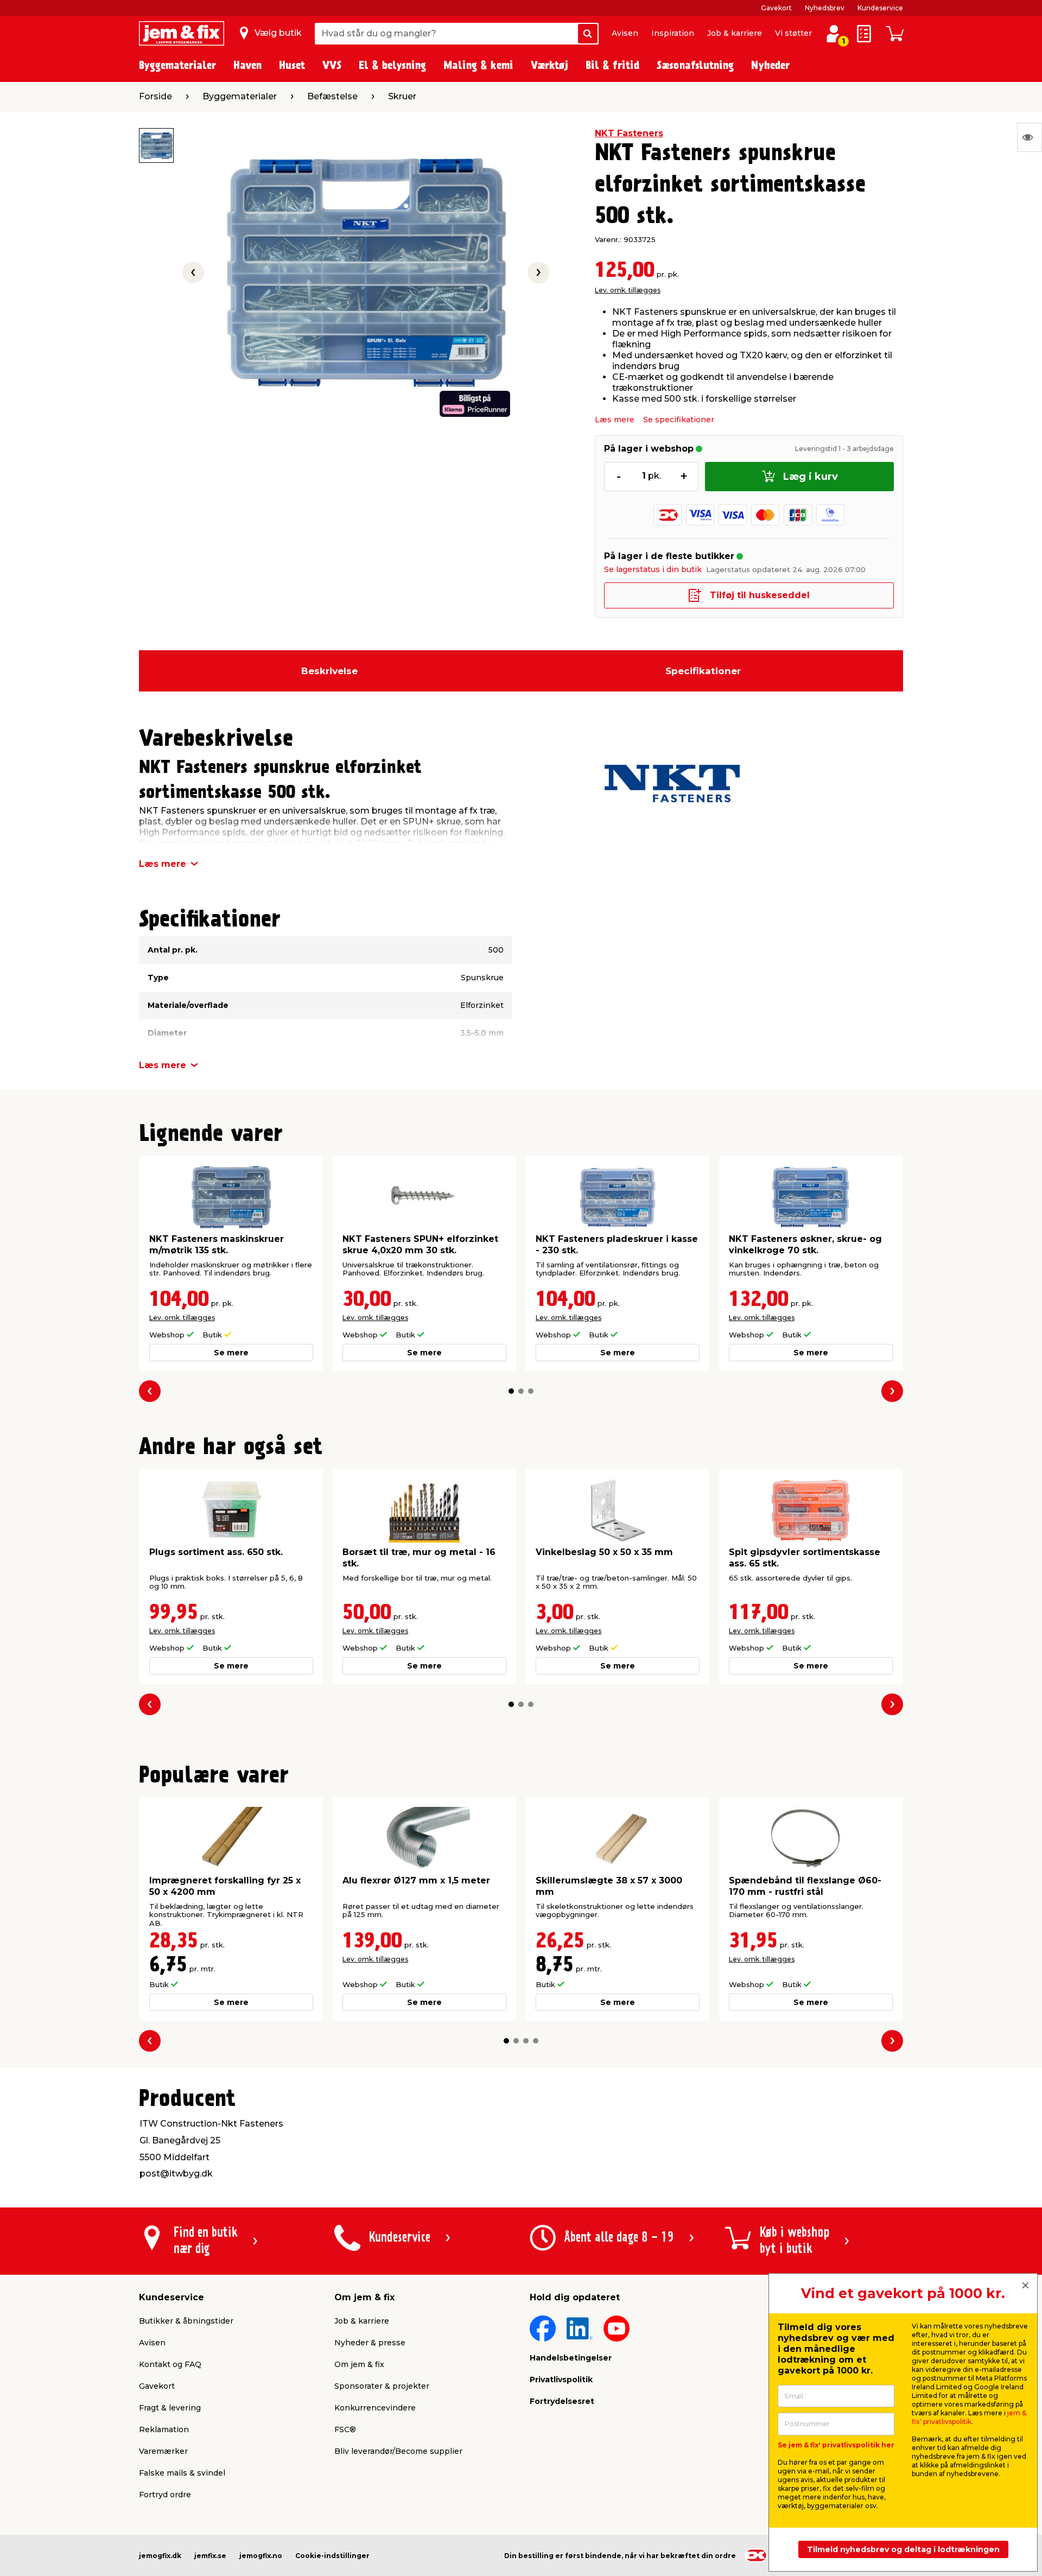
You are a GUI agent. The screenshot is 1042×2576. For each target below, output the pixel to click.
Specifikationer (703, 671)
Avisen (625, 33)
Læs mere (615, 420)
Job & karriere (735, 33)
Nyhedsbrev (825, 8)
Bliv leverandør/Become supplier (398, 2451)
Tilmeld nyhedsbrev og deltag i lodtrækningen (903, 2549)
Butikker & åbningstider (186, 2321)
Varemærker (163, 2451)
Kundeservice (880, 8)
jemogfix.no (261, 2556)
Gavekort (776, 8)
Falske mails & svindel (182, 2473)
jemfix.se (210, 2556)
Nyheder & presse (370, 2343)
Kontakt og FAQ (170, 2364)
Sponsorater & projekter (382, 2386)
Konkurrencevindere (375, 2408)
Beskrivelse (329, 671)
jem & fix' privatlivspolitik (969, 2417)
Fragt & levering (170, 2408)
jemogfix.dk (160, 2556)
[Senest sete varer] (1030, 137)
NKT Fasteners (629, 133)
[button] (511, 1391)
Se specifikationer (679, 420)
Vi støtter (793, 33)
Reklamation (164, 2429)
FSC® (345, 2429)
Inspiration (673, 33)
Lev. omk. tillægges (628, 290)
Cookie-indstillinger (332, 2556)
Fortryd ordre (165, 2495)
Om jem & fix (359, 2364)
